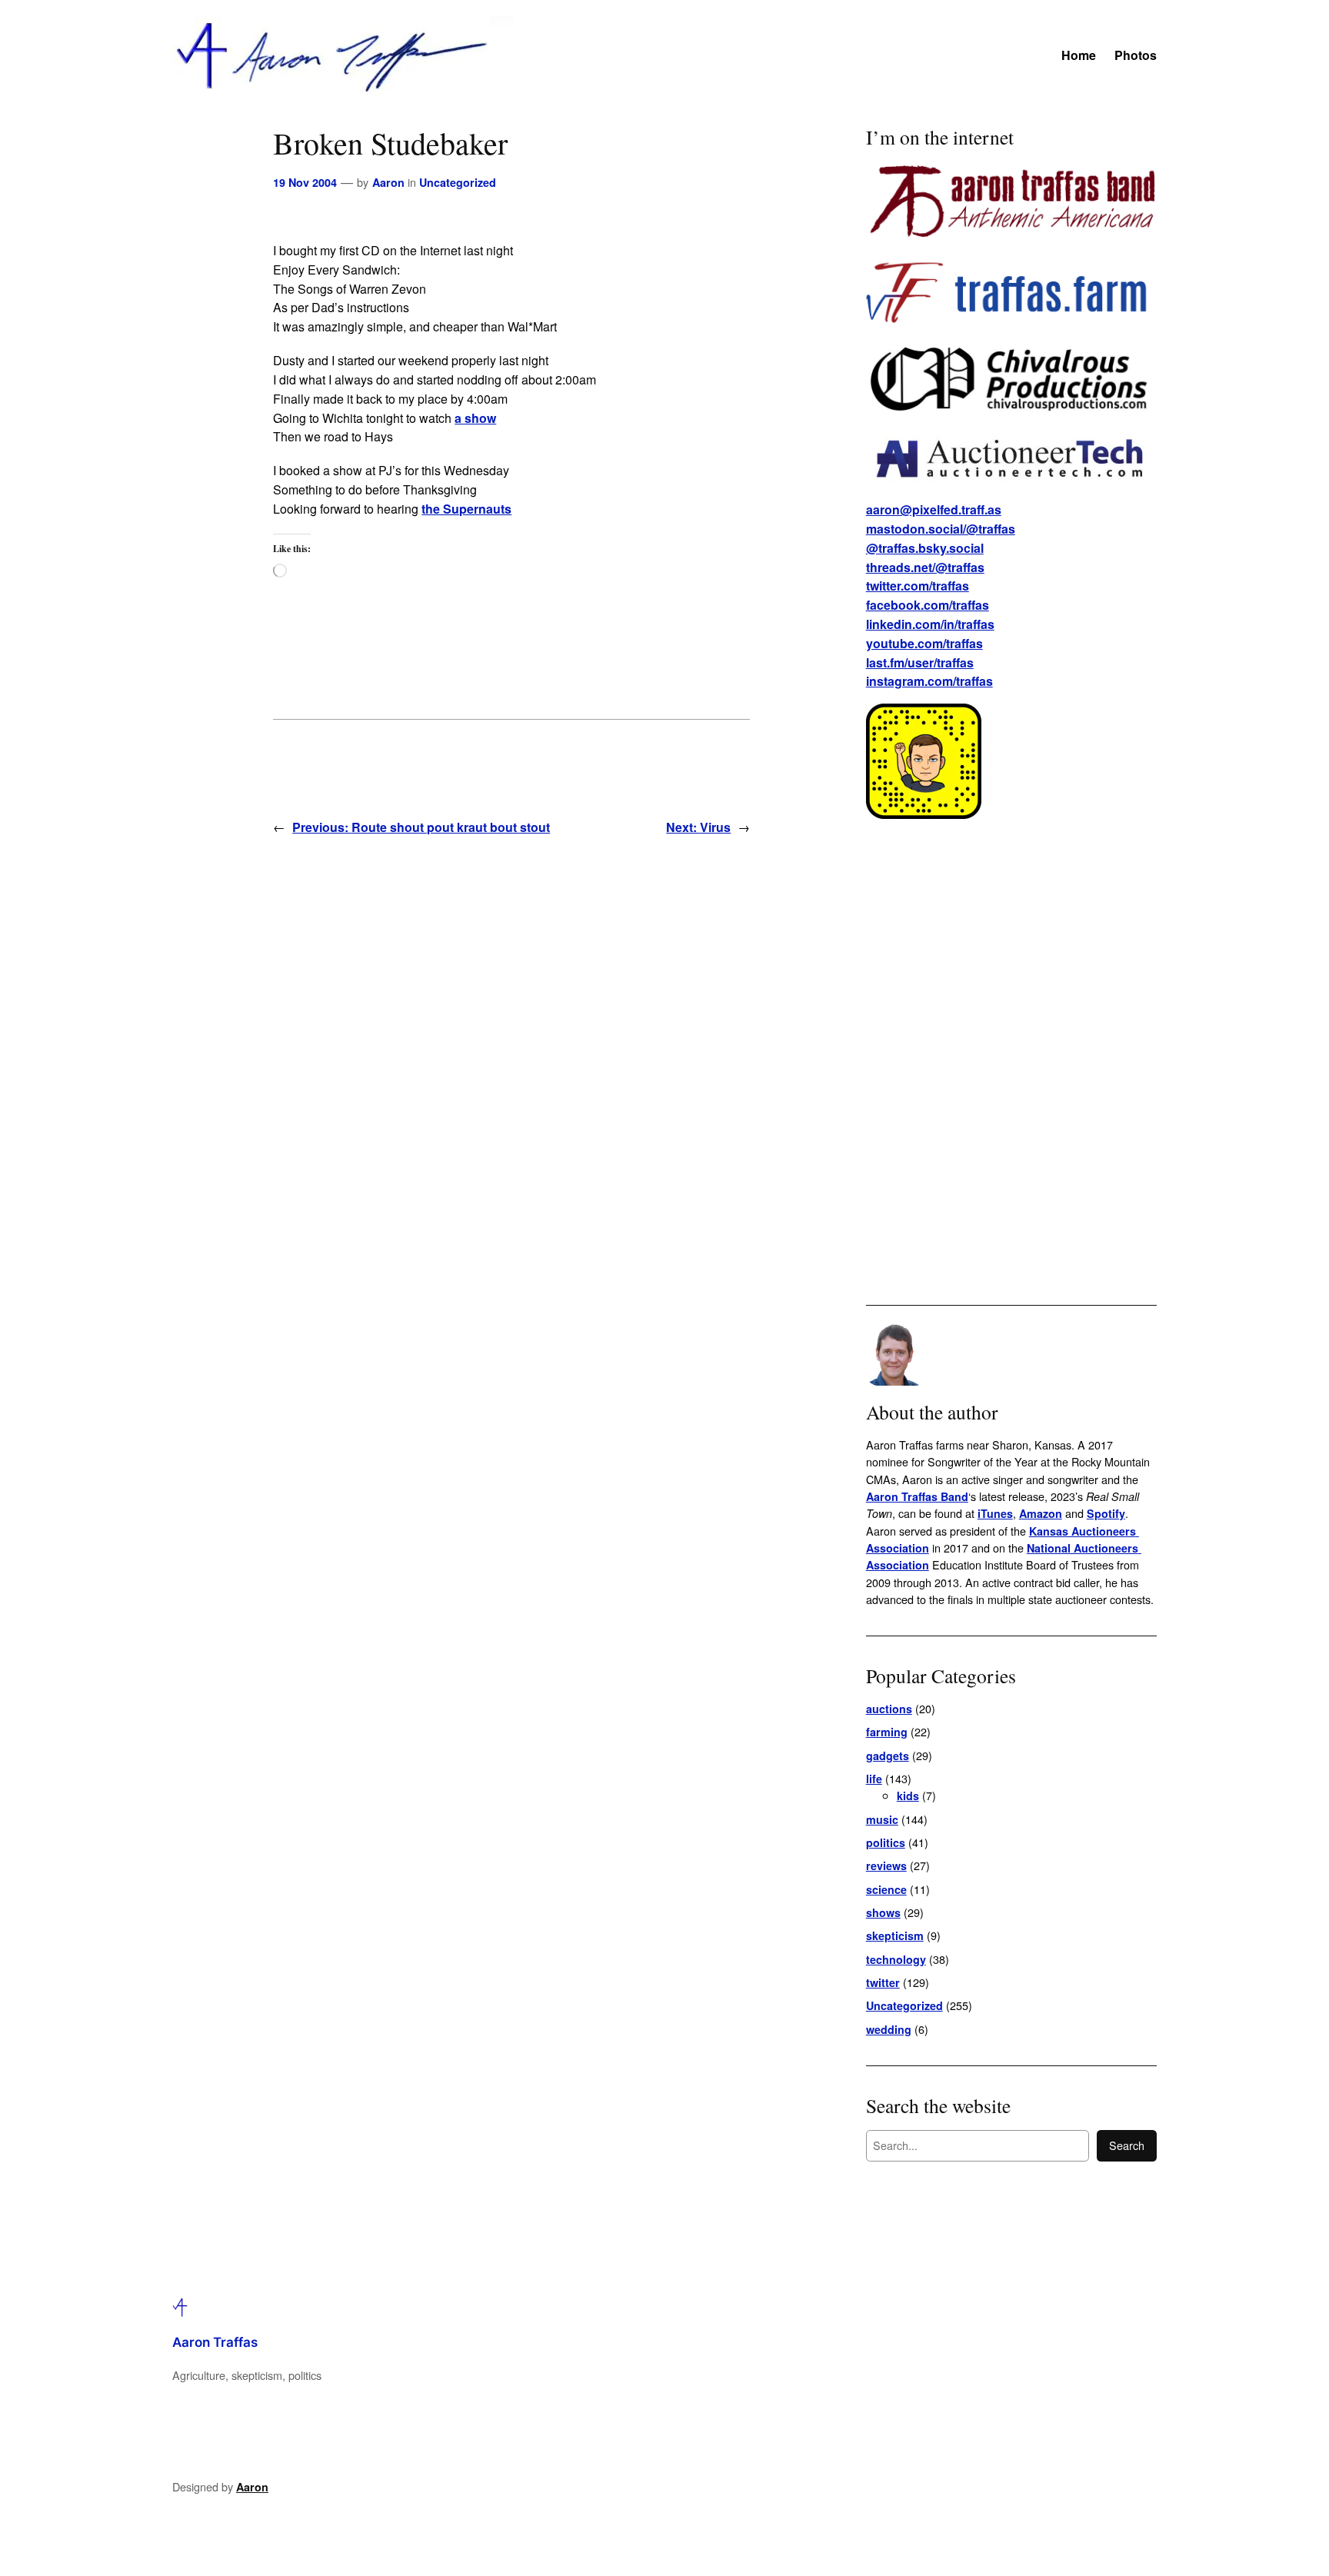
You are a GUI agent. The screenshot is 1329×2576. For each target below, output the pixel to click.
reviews (886, 1865)
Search (1127, 2145)
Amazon (1041, 1513)
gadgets (888, 1756)
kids (908, 1796)
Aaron (388, 182)
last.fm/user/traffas (920, 662)
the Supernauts (466, 509)
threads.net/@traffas (925, 567)
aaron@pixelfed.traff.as (934, 509)
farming (887, 1732)
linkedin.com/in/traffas (930, 624)
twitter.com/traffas (918, 586)
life (874, 1779)
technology (896, 1959)
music (882, 1819)
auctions (889, 1709)
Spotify (1106, 1513)
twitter (883, 1982)
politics (886, 1842)
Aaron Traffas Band (917, 1496)
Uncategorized (458, 182)
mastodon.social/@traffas (941, 529)
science (886, 1889)
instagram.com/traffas (929, 681)
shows (883, 1912)
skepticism (895, 1935)
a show (475, 418)
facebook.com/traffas (928, 605)
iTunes (995, 1513)
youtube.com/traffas (924, 643)
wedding (889, 2029)
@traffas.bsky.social (925, 548)
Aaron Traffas (215, 2342)
